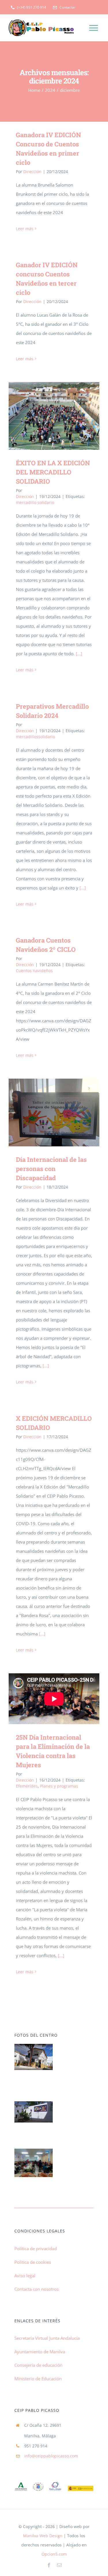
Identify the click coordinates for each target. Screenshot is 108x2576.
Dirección (32, 171)
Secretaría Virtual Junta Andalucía (47, 2338)
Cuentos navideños (34, 971)
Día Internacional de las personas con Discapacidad (46, 1113)
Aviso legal (25, 2275)
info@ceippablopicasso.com (51, 2456)
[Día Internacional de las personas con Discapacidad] (54, 1112)
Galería (62, 416)
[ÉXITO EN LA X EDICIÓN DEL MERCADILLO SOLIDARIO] (54, 416)
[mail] (59, 2565)
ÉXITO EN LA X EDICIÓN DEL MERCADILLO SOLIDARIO (46, 416)
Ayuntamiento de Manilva (40, 2352)
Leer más (25, 229)
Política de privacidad (36, 2249)
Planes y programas (59, 1786)
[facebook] (49, 2565)
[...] (79, 654)
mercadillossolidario (35, 737)
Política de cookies (33, 2262)
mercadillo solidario (35, 502)
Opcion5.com (54, 2554)
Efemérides (27, 1786)
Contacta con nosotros (37, 2289)
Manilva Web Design (43, 2536)
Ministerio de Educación (38, 2379)
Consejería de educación (38, 2365)
